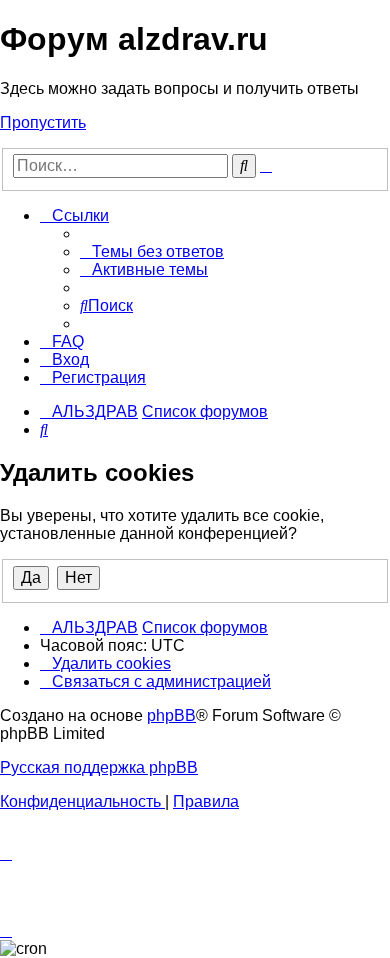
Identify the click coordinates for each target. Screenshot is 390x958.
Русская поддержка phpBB (99, 767)
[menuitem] (152, 251)
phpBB (171, 715)
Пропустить (43, 122)
